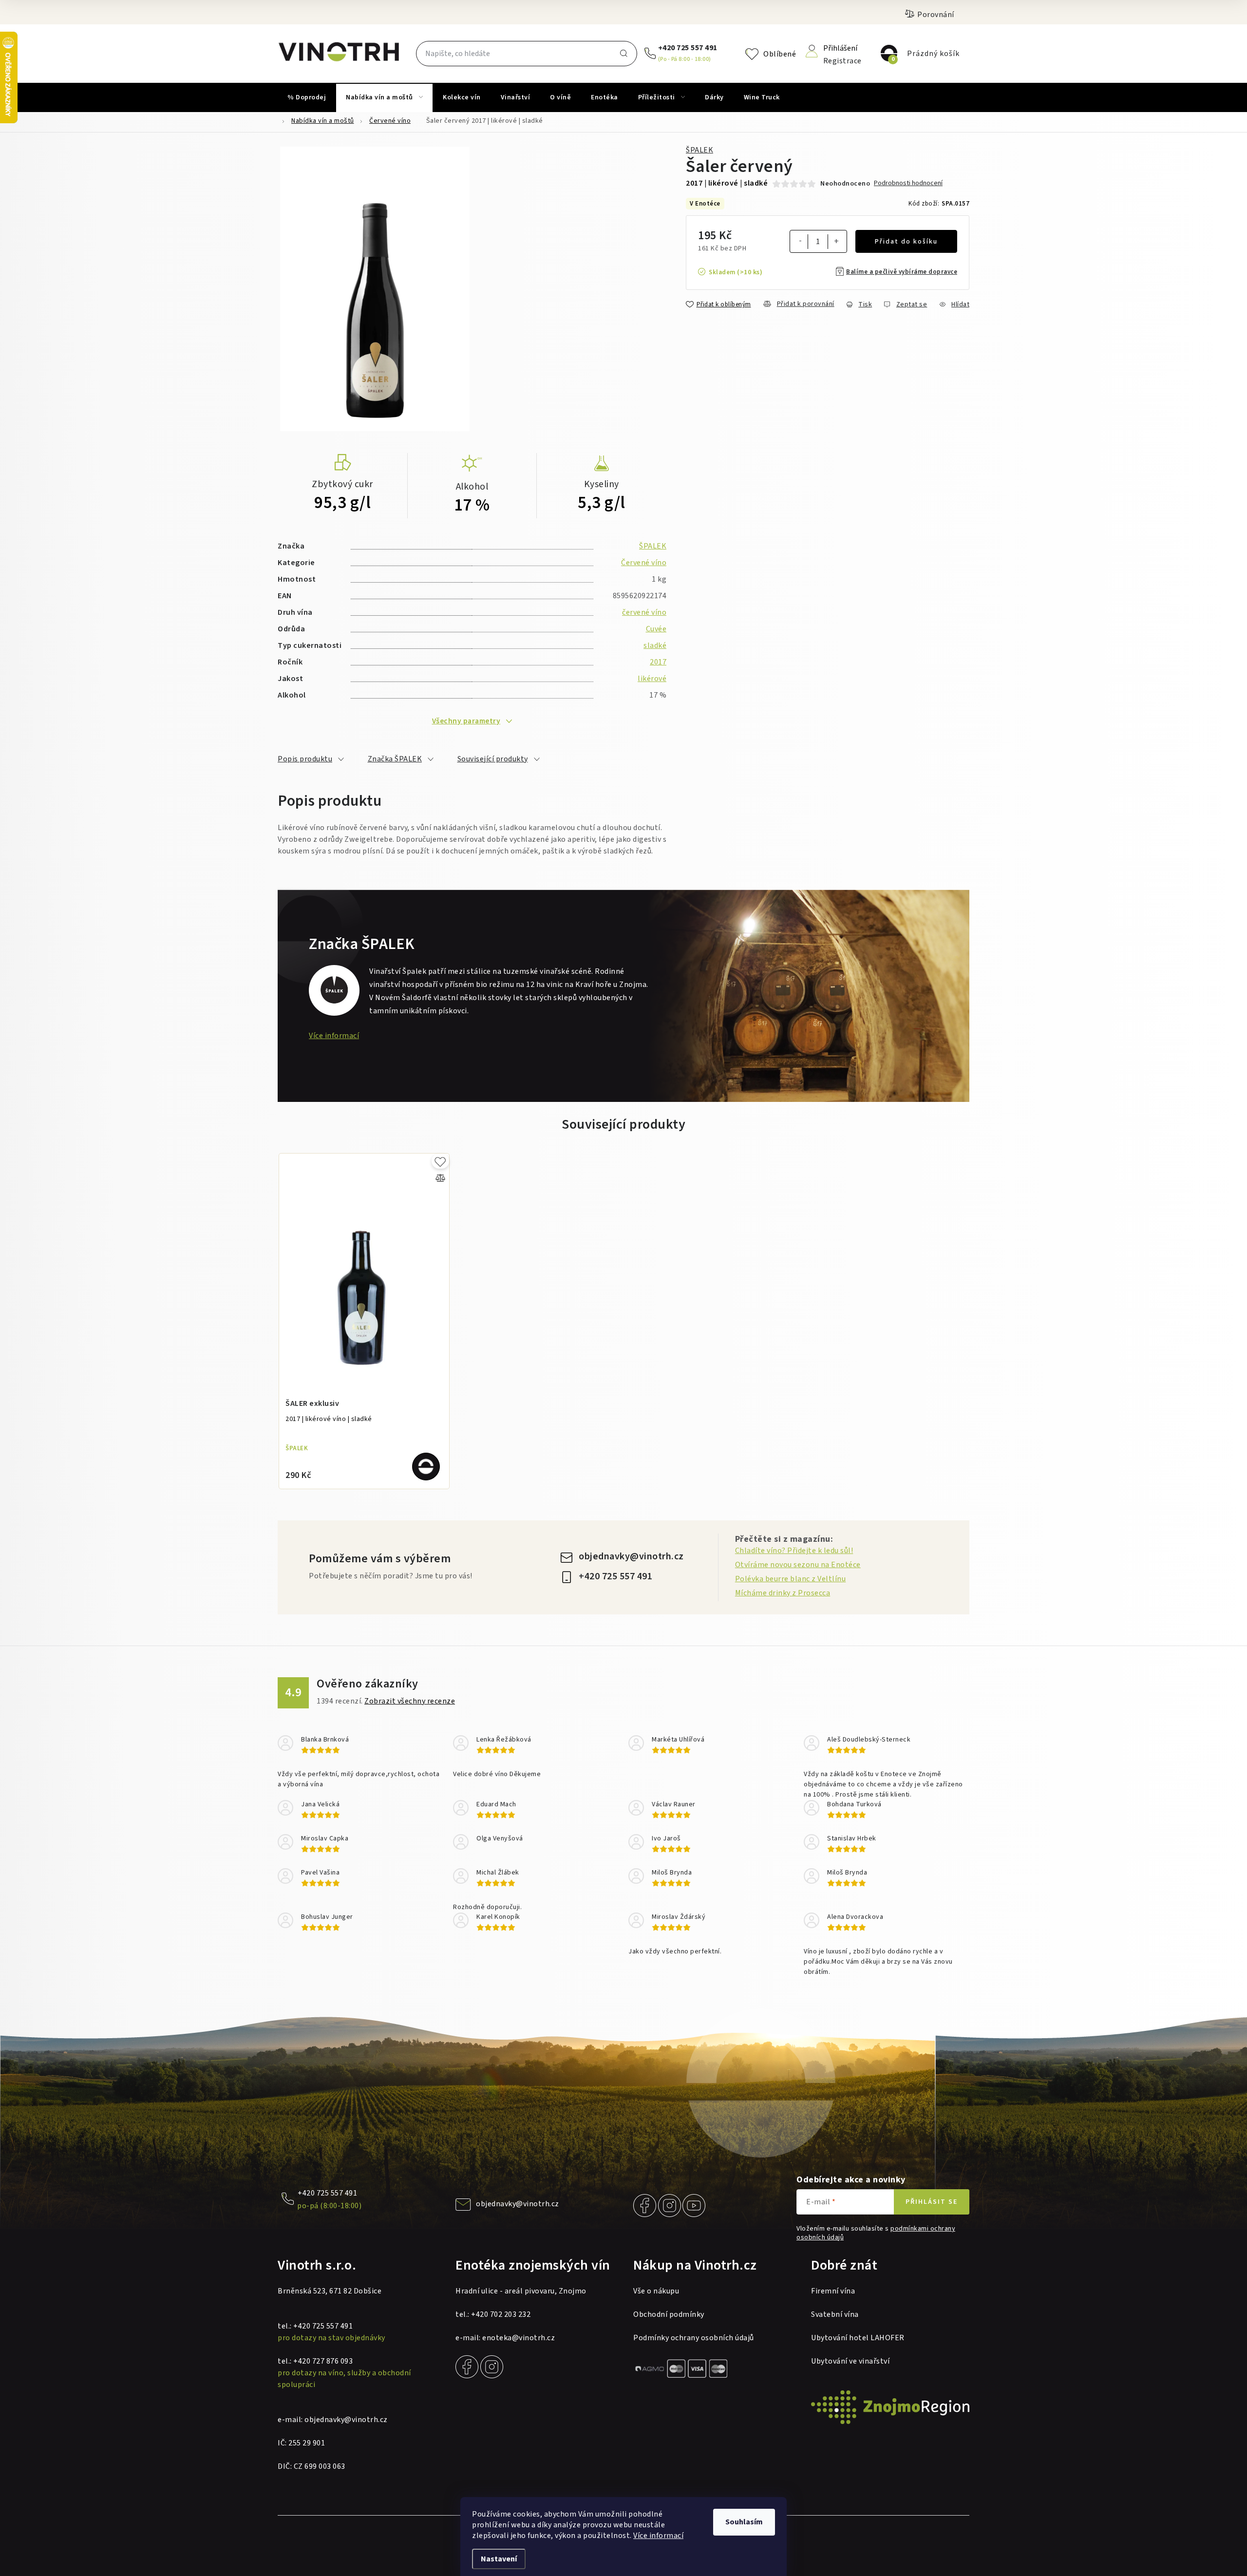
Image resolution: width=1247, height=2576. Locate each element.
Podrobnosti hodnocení (908, 183)
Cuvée (656, 629)
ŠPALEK (699, 150)
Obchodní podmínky (669, 2314)
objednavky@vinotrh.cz (631, 1556)
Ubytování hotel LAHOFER (858, 2338)
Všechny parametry (466, 721)
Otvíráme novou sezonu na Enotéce (798, 1565)
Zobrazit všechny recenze (410, 1701)
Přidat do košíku (906, 242)
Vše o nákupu (656, 2291)
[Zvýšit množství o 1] (836, 243)
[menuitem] (307, 97)
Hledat (623, 54)
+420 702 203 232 (501, 2314)
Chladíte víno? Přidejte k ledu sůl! (794, 1551)
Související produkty (493, 759)
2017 (658, 662)
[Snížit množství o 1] (800, 242)
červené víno (644, 612)
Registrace (842, 60)
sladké (655, 645)
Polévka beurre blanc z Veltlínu (791, 1579)
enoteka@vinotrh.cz (519, 2338)
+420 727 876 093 (323, 2361)
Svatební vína (835, 2314)
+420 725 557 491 (688, 48)
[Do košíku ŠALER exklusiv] (426, 1467)
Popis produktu (305, 759)
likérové (652, 679)
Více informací (658, 2536)
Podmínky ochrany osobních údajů (694, 2338)
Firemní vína (833, 2291)
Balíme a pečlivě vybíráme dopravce (902, 272)
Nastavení (499, 2559)
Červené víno (644, 563)
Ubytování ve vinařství (850, 2361)
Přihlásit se (932, 2202)
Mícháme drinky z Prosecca (783, 1593)
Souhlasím (744, 2522)
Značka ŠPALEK (395, 759)
